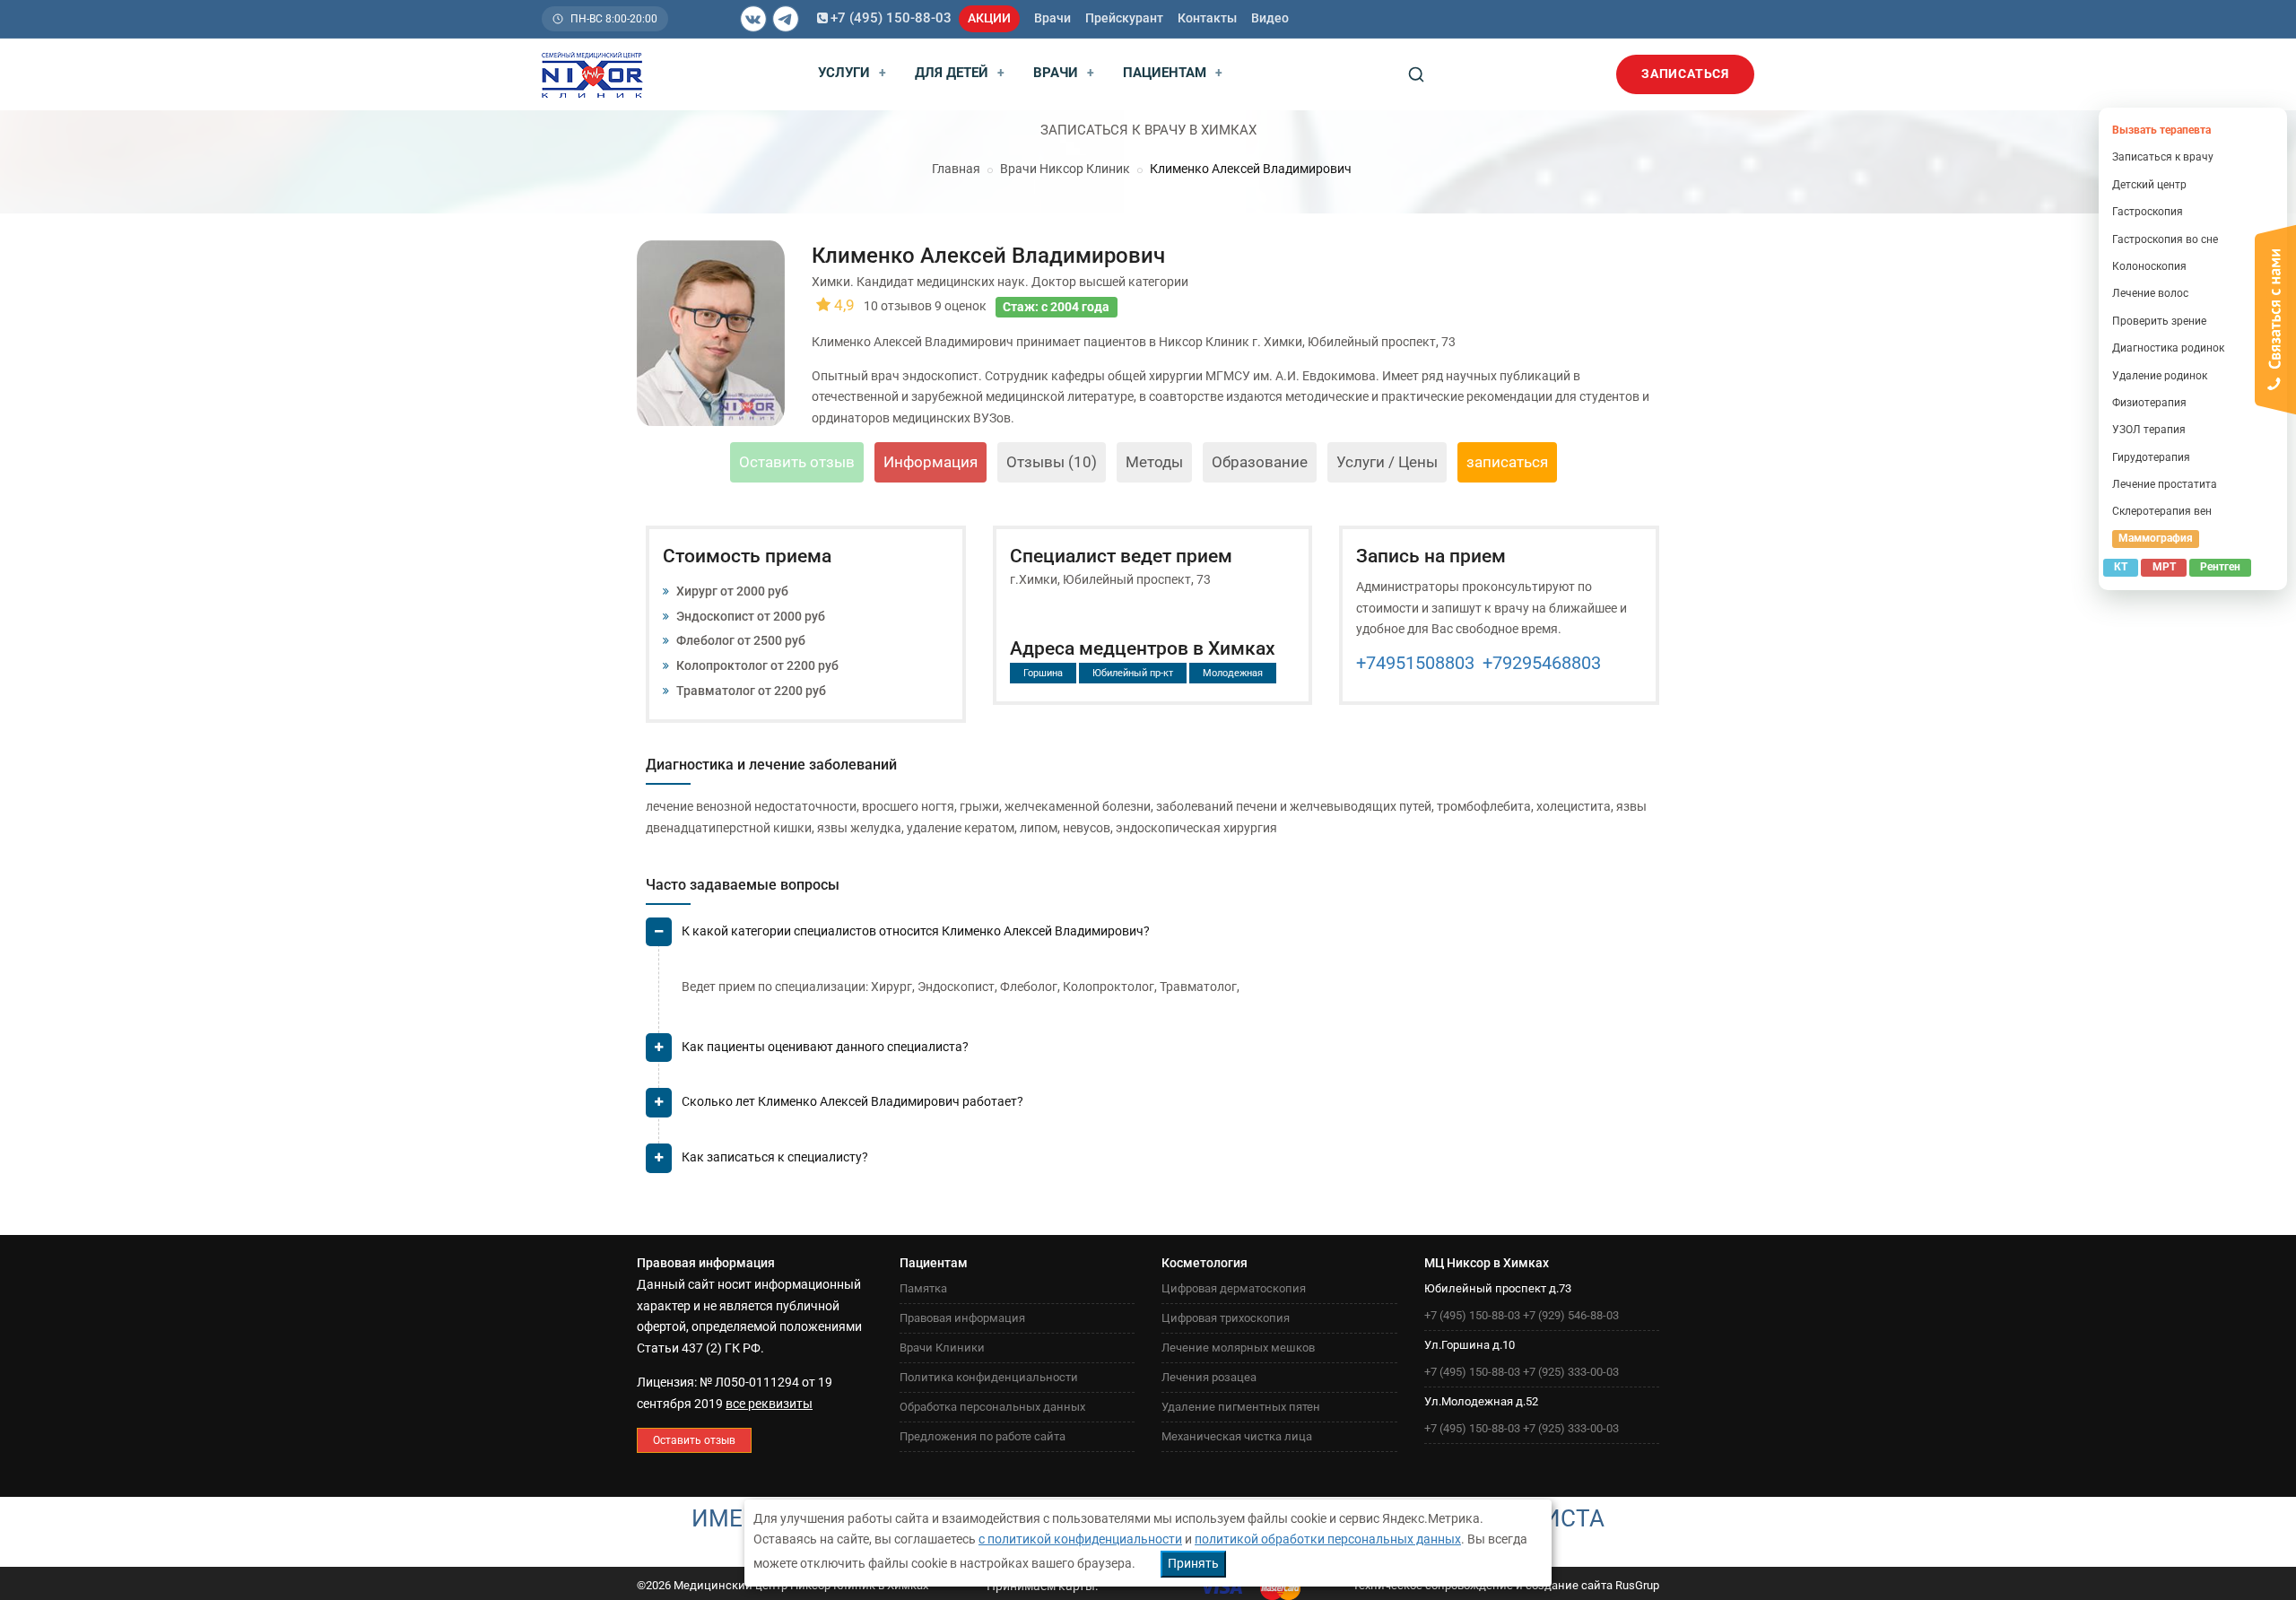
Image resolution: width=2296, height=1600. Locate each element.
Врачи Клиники (942, 1348)
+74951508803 (1415, 663)
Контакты (1207, 18)
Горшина (1043, 673)
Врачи (1052, 18)
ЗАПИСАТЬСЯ (1685, 74)
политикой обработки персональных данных (1328, 1539)
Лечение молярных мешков (1238, 1348)
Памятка (923, 1288)
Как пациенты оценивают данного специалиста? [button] (825, 1047)
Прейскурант (1124, 18)
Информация (931, 462)
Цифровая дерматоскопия (1234, 1288)
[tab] (1152, 939)
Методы (1154, 462)
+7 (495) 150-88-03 (891, 18)
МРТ (2164, 567)
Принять (1193, 1563)
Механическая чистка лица (1237, 1436)
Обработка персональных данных (992, 1407)
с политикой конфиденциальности (1080, 1539)
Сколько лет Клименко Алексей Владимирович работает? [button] (852, 1101)
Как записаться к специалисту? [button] (775, 1157)
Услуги (852, 73)
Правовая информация (962, 1318)
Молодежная (1233, 673)
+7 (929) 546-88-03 (1571, 1315)
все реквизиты (769, 1404)
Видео (1270, 18)
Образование (1260, 462)
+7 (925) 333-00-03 (1571, 1372)
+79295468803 (1542, 663)
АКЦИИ (989, 18)
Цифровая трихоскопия (1226, 1318)
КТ (2121, 567)
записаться (1507, 462)
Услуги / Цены (1387, 462)
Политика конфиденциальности (989, 1377)
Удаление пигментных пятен (1241, 1407)
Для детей (960, 73)
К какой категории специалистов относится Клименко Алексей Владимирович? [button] (916, 931)
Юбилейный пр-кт (1133, 673)
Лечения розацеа (1209, 1377)
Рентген (2220, 567)
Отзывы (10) (1052, 462)
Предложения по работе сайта (983, 1436)
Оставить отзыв (797, 462)
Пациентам (1173, 73)
